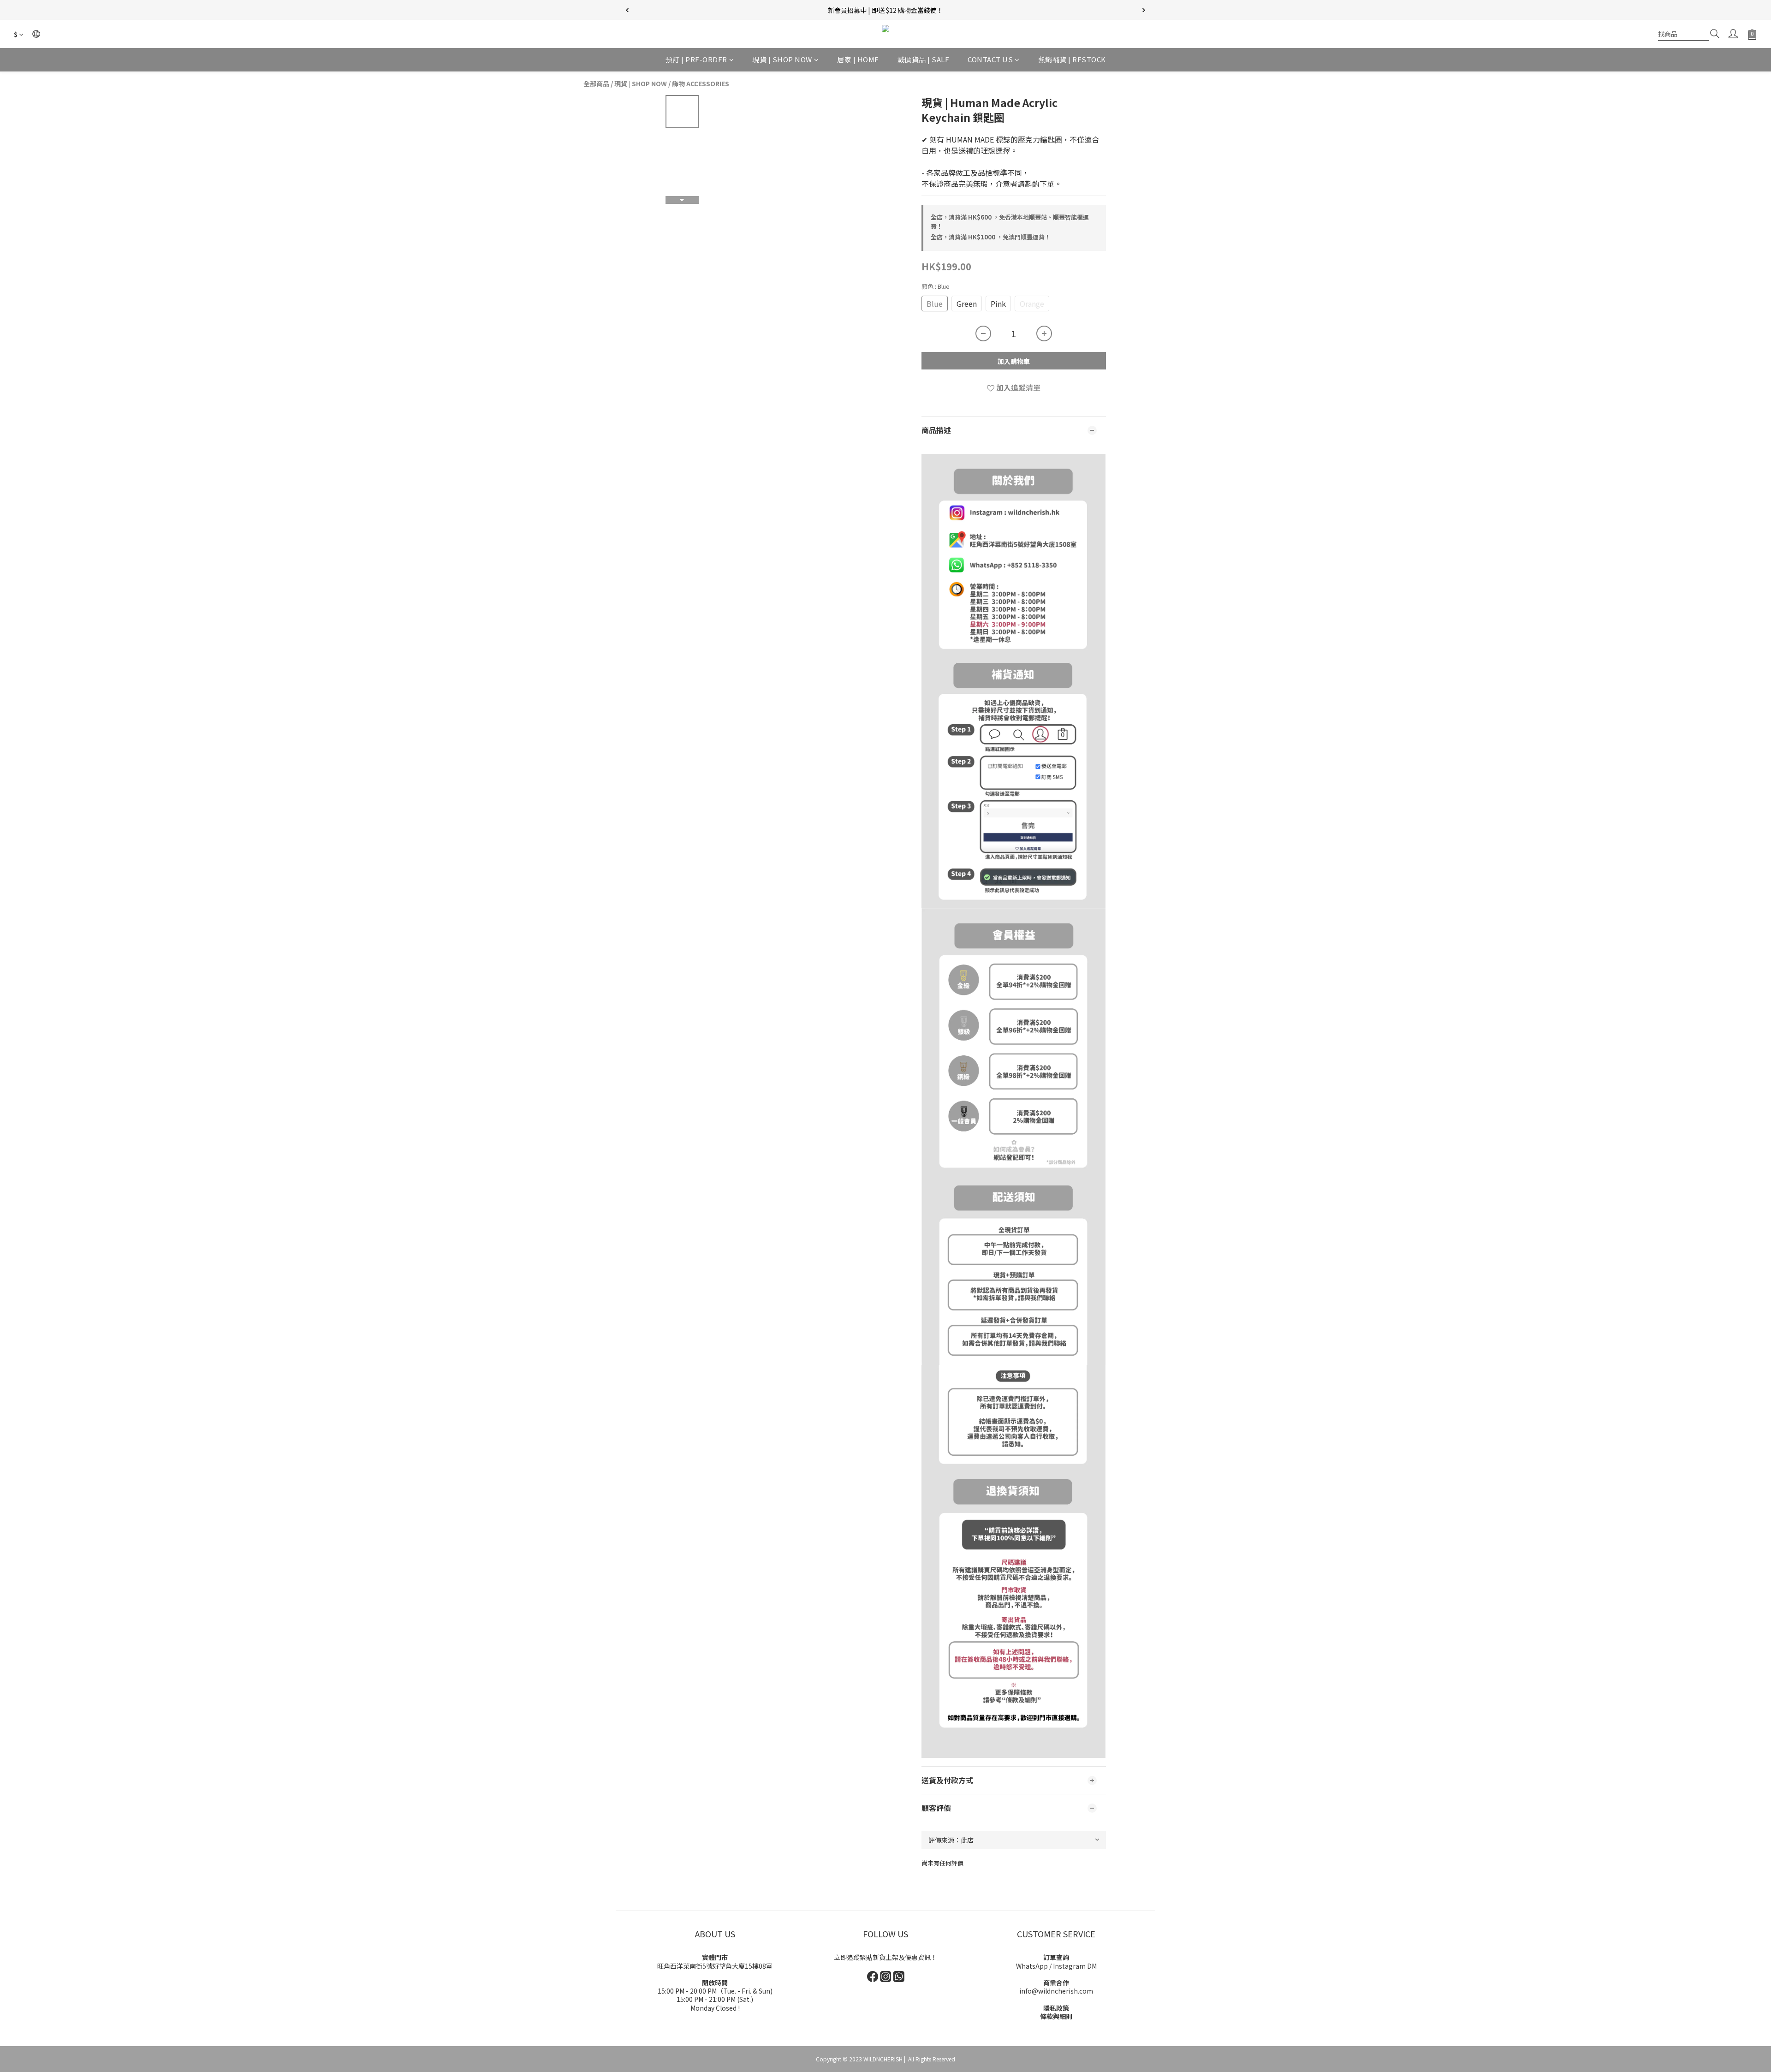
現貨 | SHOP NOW (782, 59)
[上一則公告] (627, 10)
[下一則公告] (1144, 10)
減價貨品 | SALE (924, 59)
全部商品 (596, 83)
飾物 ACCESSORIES (701, 83)
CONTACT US (990, 59)
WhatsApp (1032, 1966)
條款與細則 (1056, 2016)
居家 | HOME (858, 59)
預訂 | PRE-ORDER (696, 59)
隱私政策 (1056, 2008)
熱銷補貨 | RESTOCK (1072, 59)
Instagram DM (1075, 1966)
